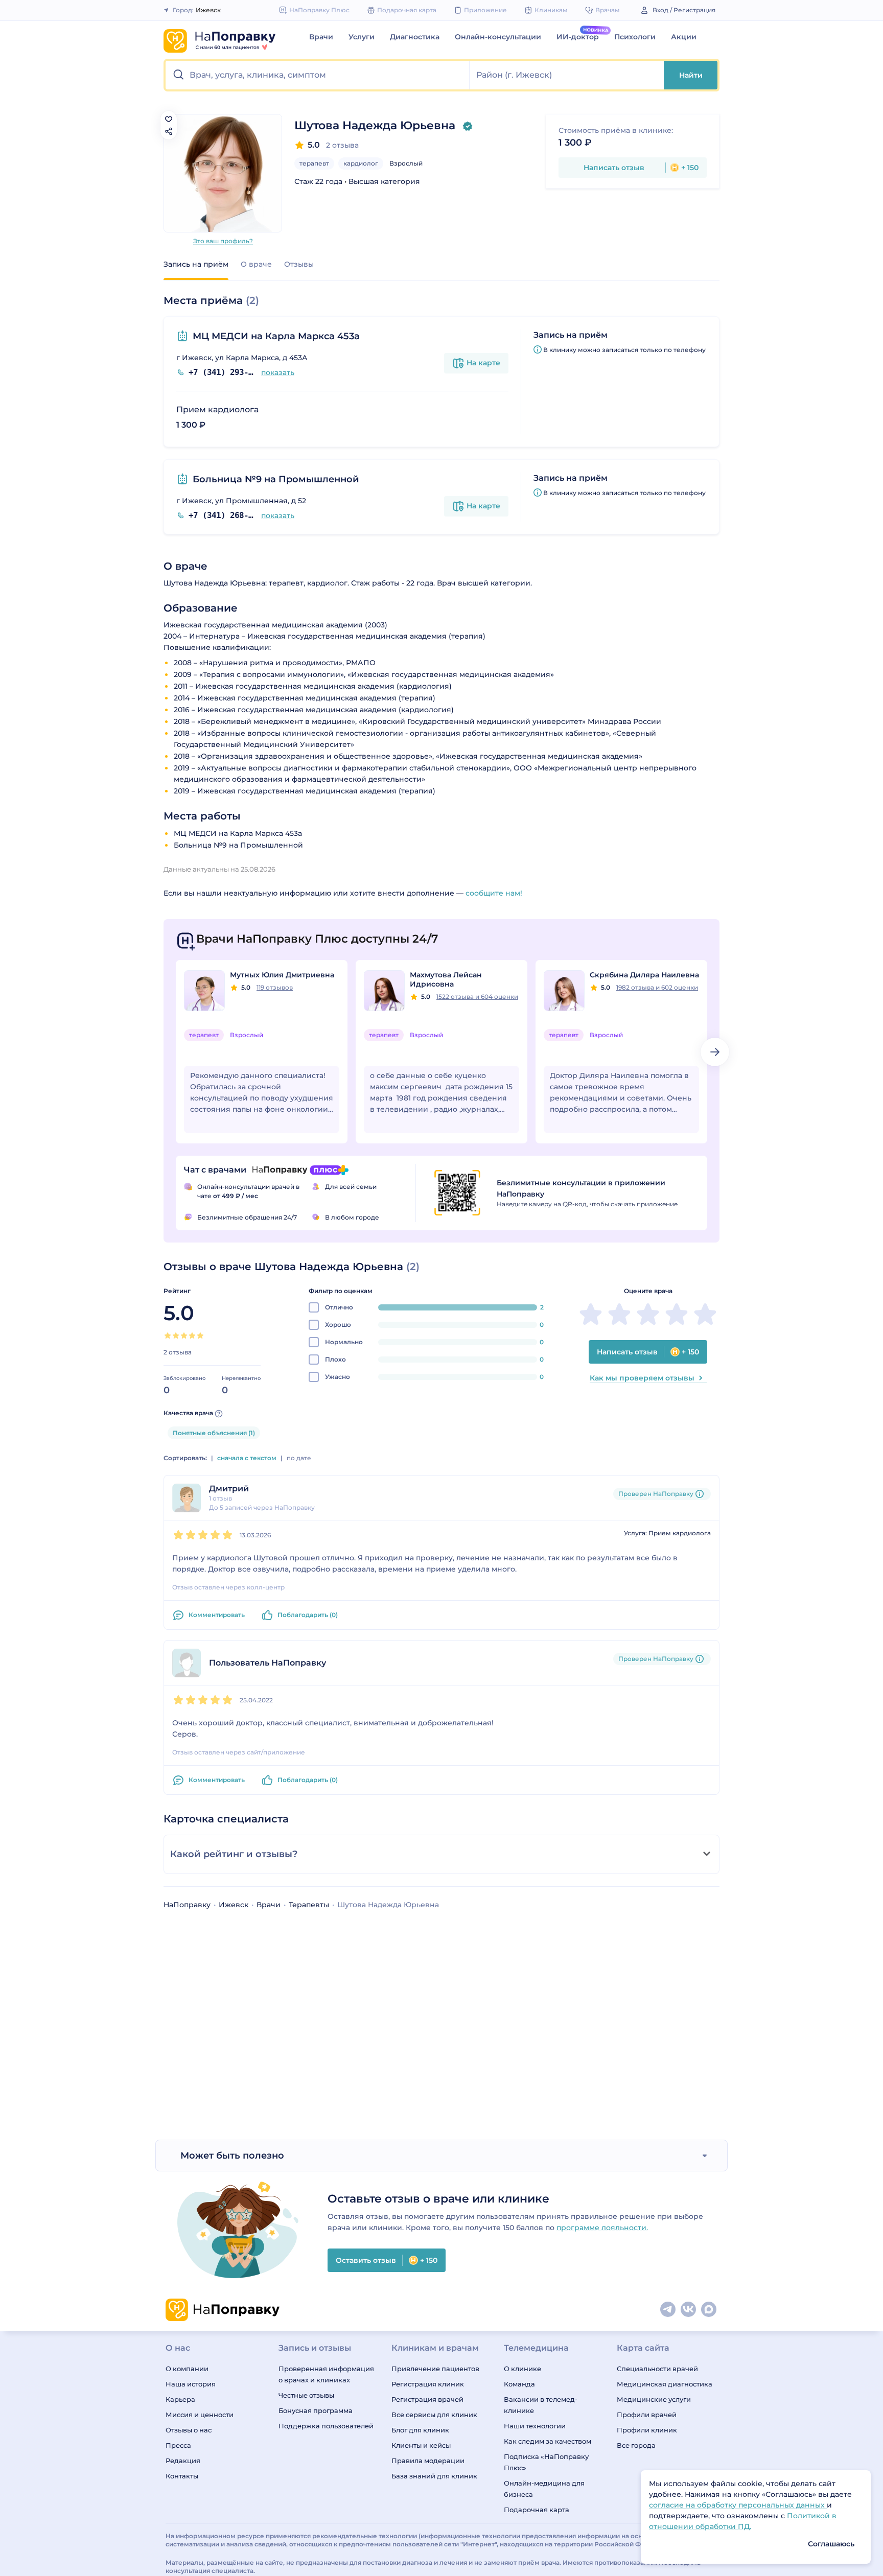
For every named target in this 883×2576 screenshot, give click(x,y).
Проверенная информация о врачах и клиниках (326, 2374)
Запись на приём (196, 264)
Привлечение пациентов (435, 2369)
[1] (168, 1336)
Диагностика (415, 37)
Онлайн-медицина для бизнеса (544, 2489)
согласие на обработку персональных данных (738, 2505)
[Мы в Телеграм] (668, 2310)
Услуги (362, 37)
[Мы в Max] (709, 2310)
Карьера (180, 2399)
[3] (184, 1336)
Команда (519, 2384)
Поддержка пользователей (326, 2426)
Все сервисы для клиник (434, 2415)
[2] (176, 1336)
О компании (187, 2369)
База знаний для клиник (434, 2476)
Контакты (182, 2476)
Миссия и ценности (200, 2415)
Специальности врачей (657, 2369)
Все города (636, 2445)
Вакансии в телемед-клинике (541, 2405)
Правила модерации (428, 2461)
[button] (318, 75)
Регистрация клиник (428, 2384)
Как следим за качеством (548, 2441)
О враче (256, 264)
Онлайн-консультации (498, 37)
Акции (684, 37)
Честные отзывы (306, 2395)
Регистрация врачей (427, 2399)
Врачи (321, 37)
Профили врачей (647, 2415)
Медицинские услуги (654, 2399)
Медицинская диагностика (665, 2384)
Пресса (178, 2445)
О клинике (522, 2369)
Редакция (183, 2461)
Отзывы (299, 264)
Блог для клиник (420, 2430)
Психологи (635, 37)
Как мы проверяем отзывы (642, 1378)
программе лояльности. (602, 2228)
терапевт (314, 163)
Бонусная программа (316, 2410)
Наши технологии (535, 2426)
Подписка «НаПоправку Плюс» (546, 2462)
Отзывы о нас (189, 2430)
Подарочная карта (537, 2510)
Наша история (191, 2384)
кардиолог (361, 163)
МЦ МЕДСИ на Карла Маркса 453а (276, 336)
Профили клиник (647, 2430)
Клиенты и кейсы (421, 2445)
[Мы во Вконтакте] (689, 2310)
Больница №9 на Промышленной (276, 479)
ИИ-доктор (578, 37)
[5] (200, 1336)
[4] (192, 1336)
